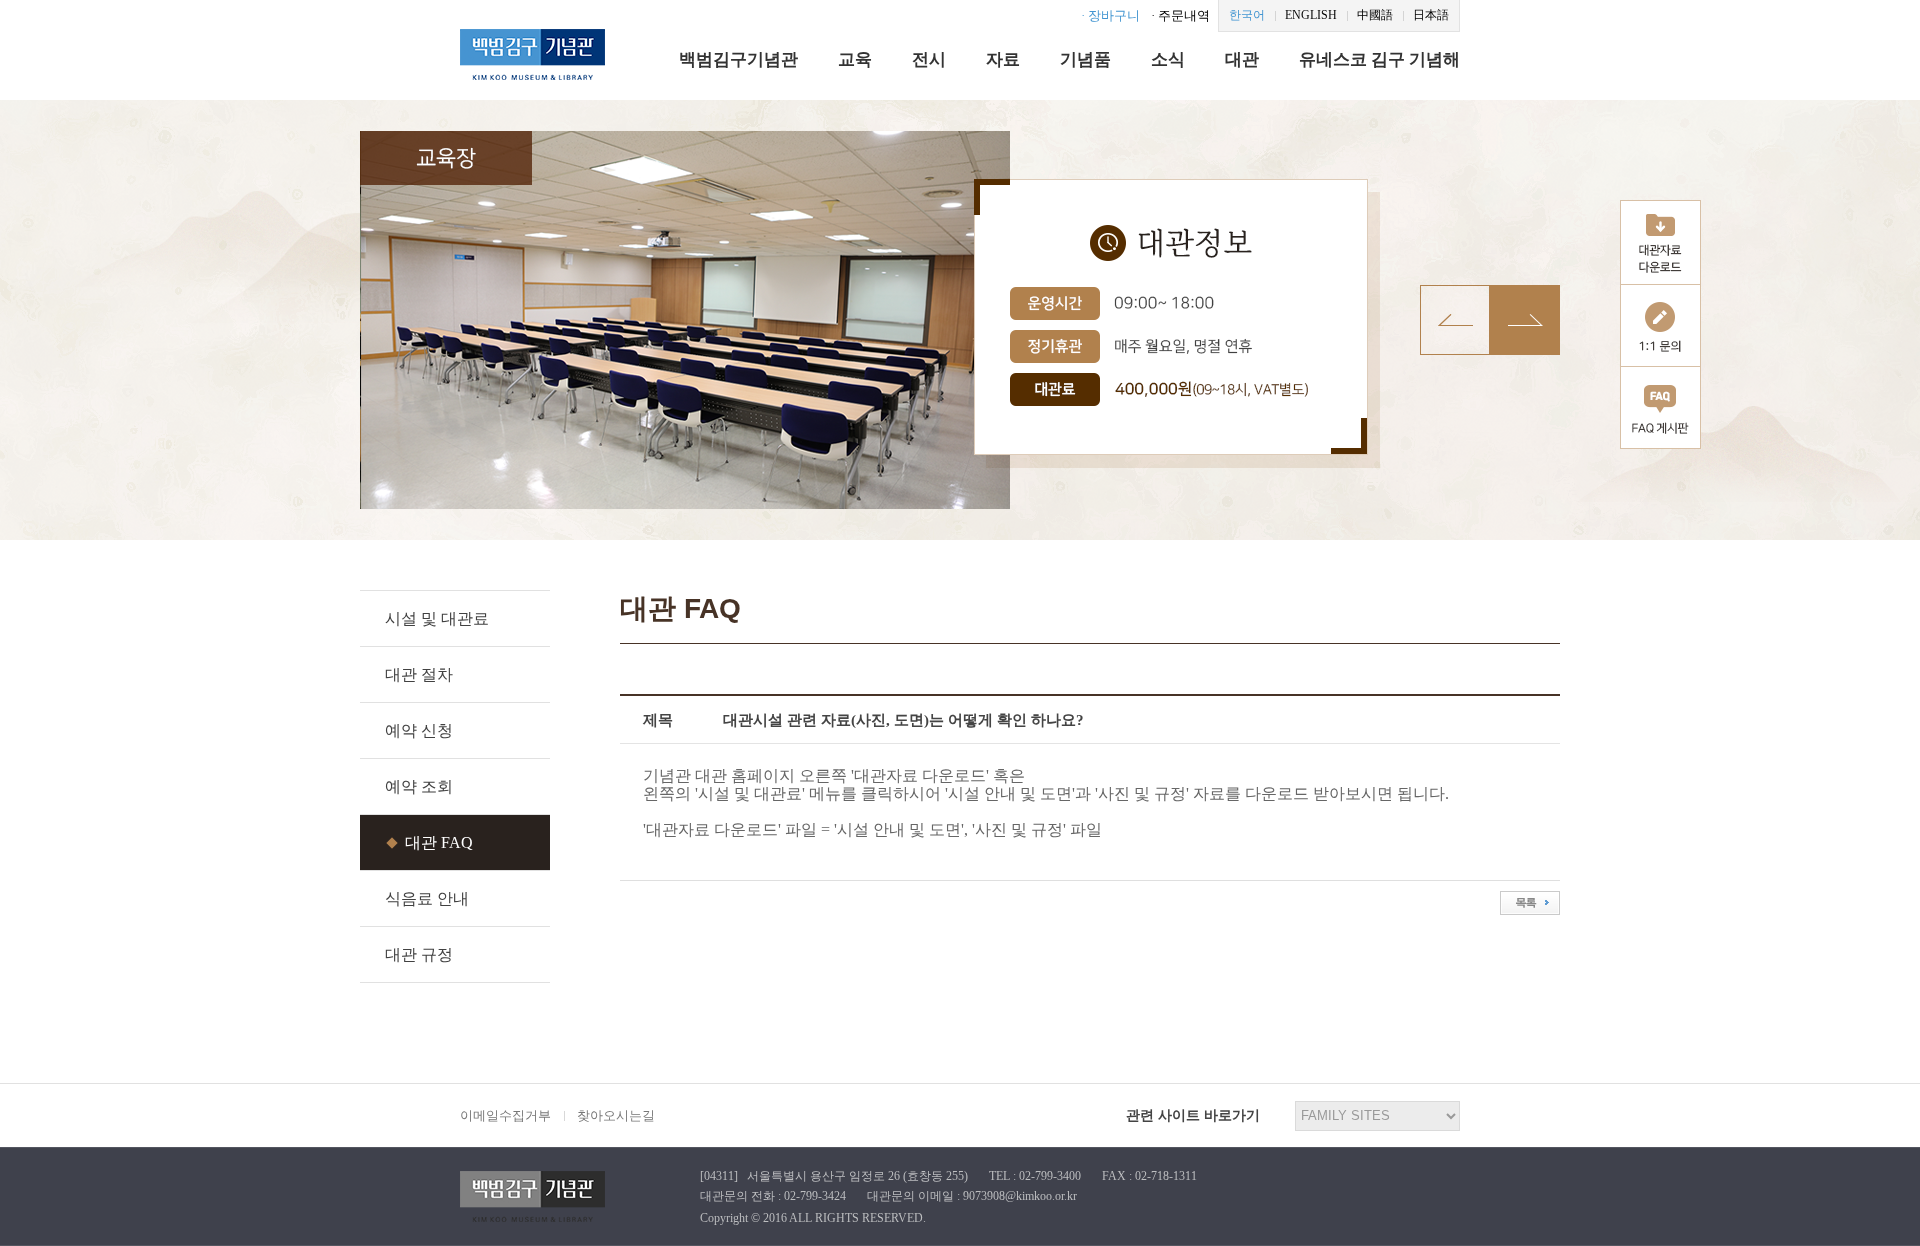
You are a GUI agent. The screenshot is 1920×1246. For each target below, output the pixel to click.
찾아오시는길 (616, 1115)
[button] (1525, 320)
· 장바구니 (1110, 15)
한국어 (1247, 15)
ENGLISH (1311, 15)
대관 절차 (419, 674)
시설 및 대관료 (437, 618)
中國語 (1375, 15)
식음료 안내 (427, 898)
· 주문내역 (1180, 15)
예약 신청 (419, 730)
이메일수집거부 (505, 1115)
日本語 (1431, 15)
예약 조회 (419, 786)
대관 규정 (419, 954)
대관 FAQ (439, 842)
